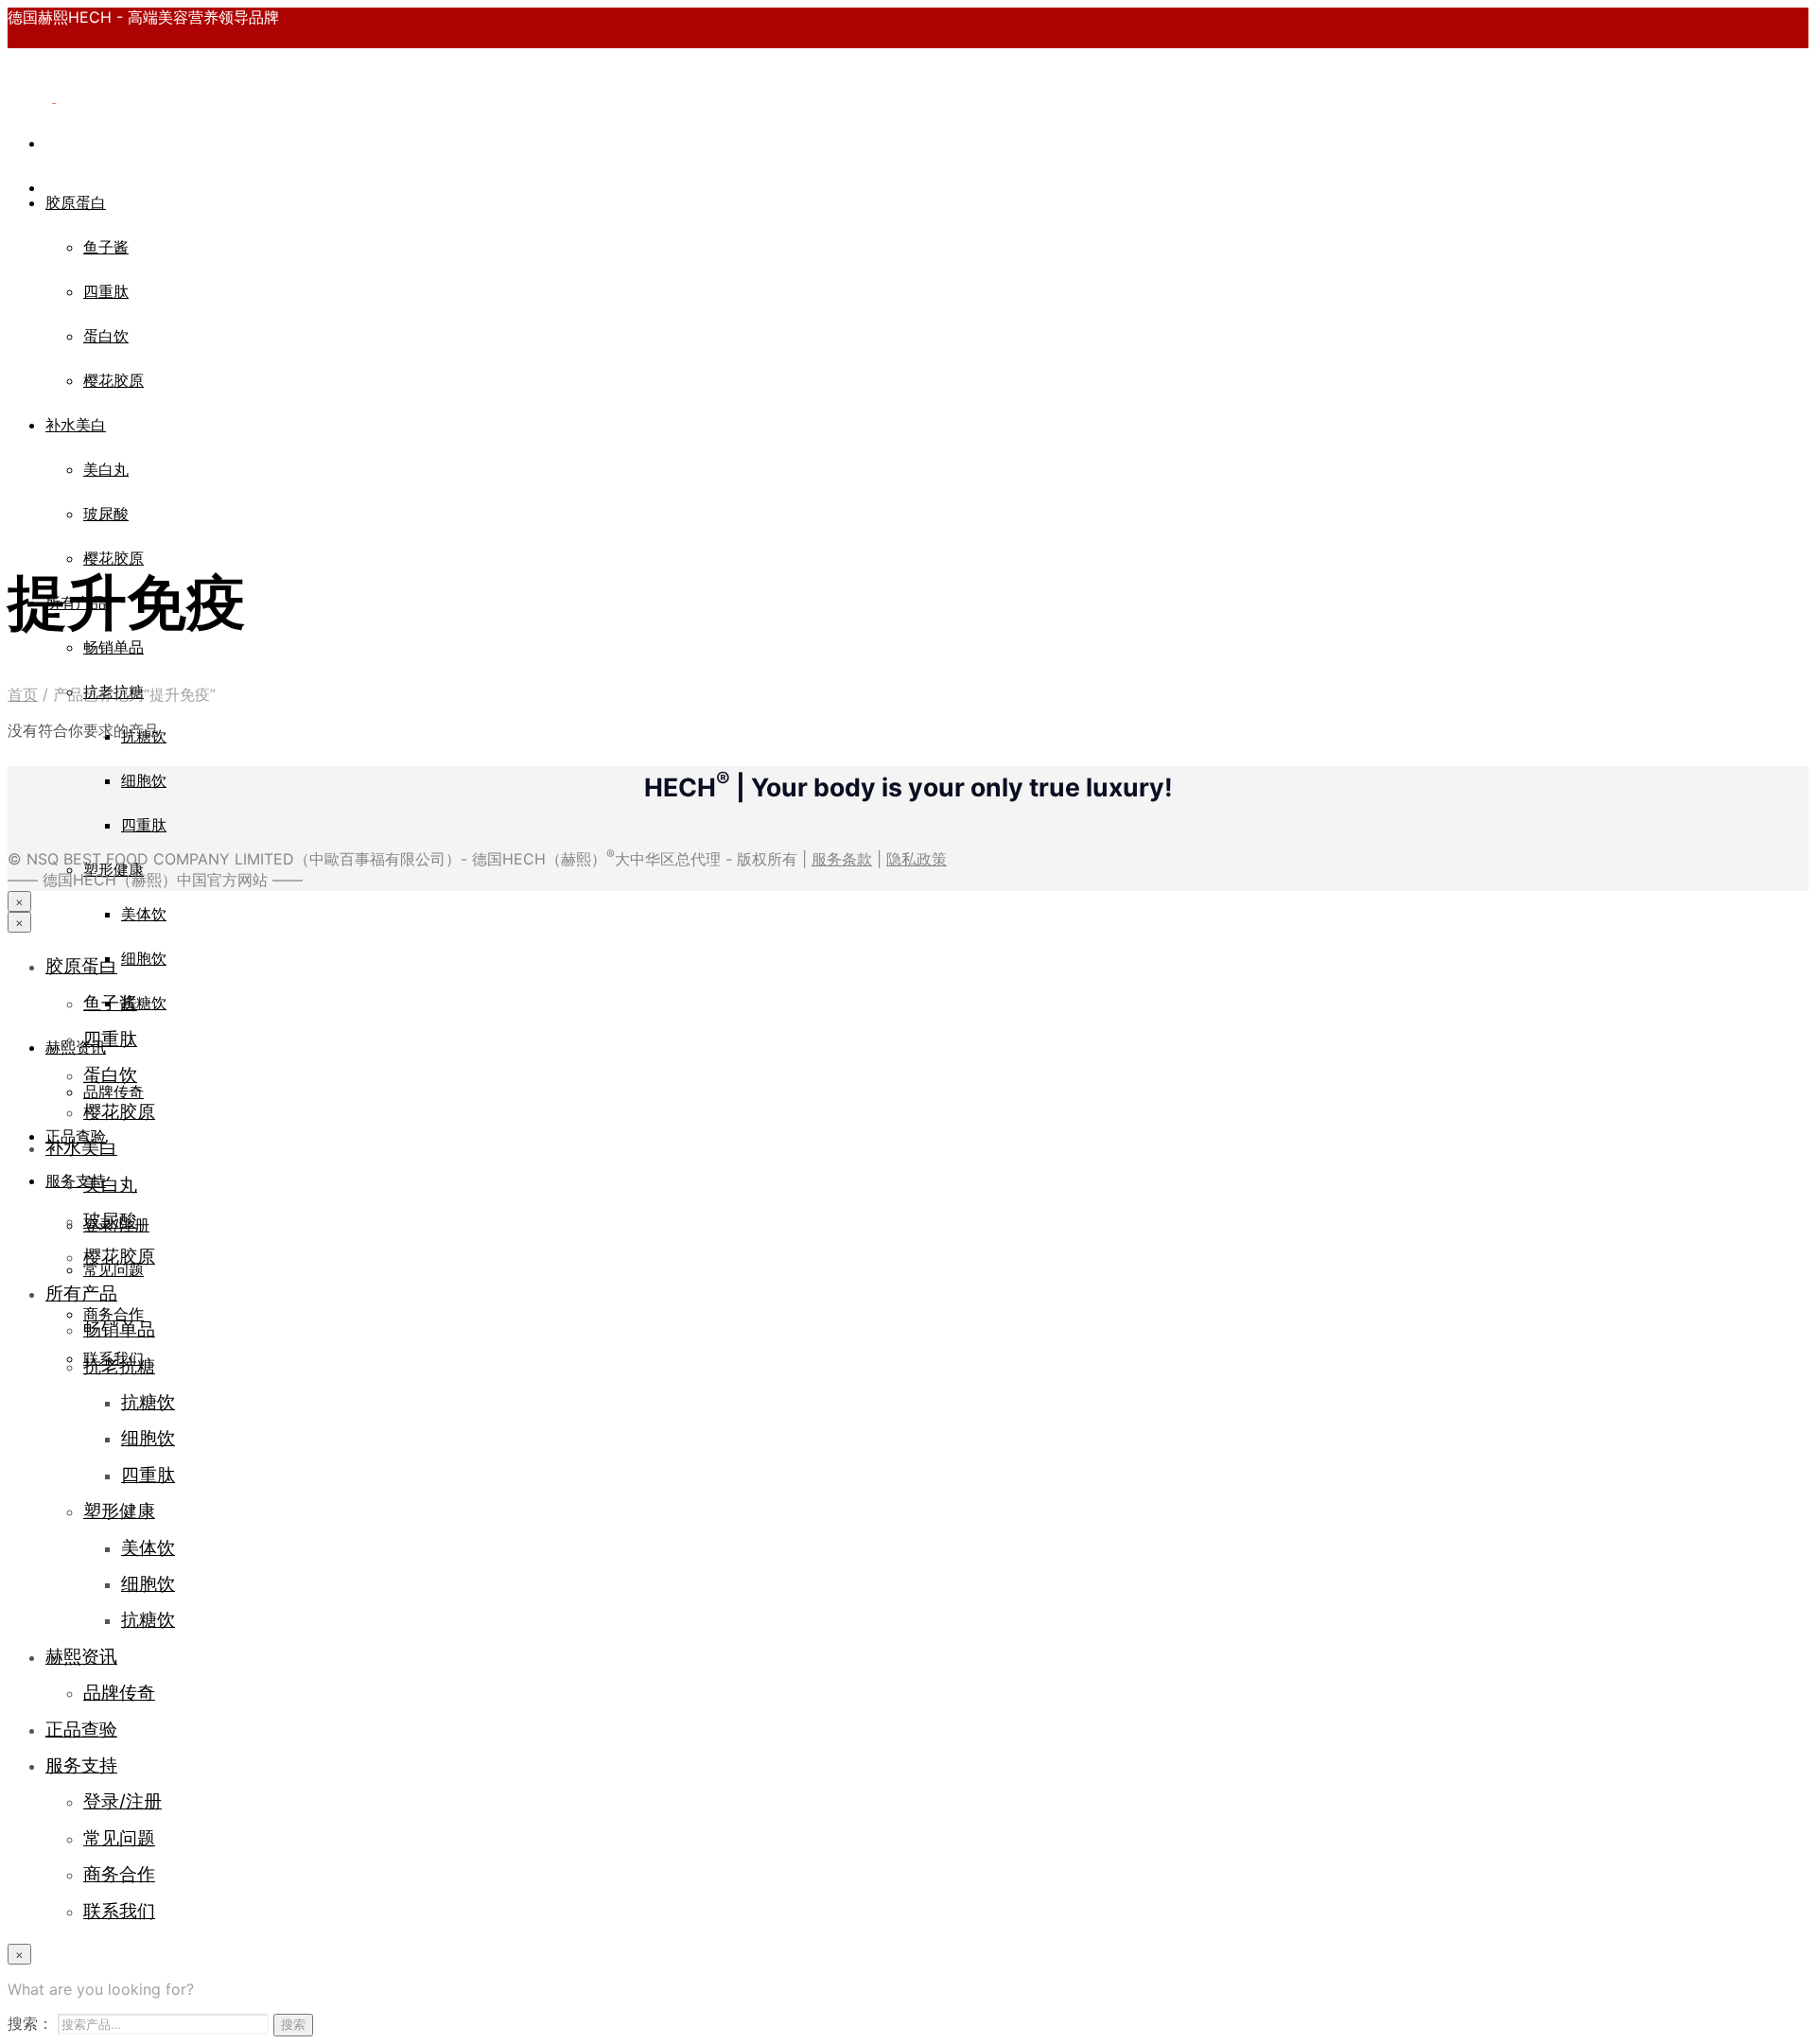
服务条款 (842, 859)
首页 (23, 694)
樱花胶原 (113, 380)
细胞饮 (144, 780)
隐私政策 (917, 859)
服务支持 (76, 1180)
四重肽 (106, 291)
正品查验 (81, 1729)
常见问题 (119, 1838)
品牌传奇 (119, 1692)
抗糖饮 (144, 1003)
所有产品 (81, 1293)
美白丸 (106, 469)
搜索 (293, 2024)
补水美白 (76, 425)
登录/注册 (122, 1801)
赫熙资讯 (76, 1047)
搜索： (30, 2023)
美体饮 (144, 914)
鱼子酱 (106, 247)
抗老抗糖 (119, 1366)
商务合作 (119, 1874)
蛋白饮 (106, 336)
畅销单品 (113, 647)
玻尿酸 (106, 514)
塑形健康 (113, 869)
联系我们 (119, 1911)
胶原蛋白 (76, 202)
